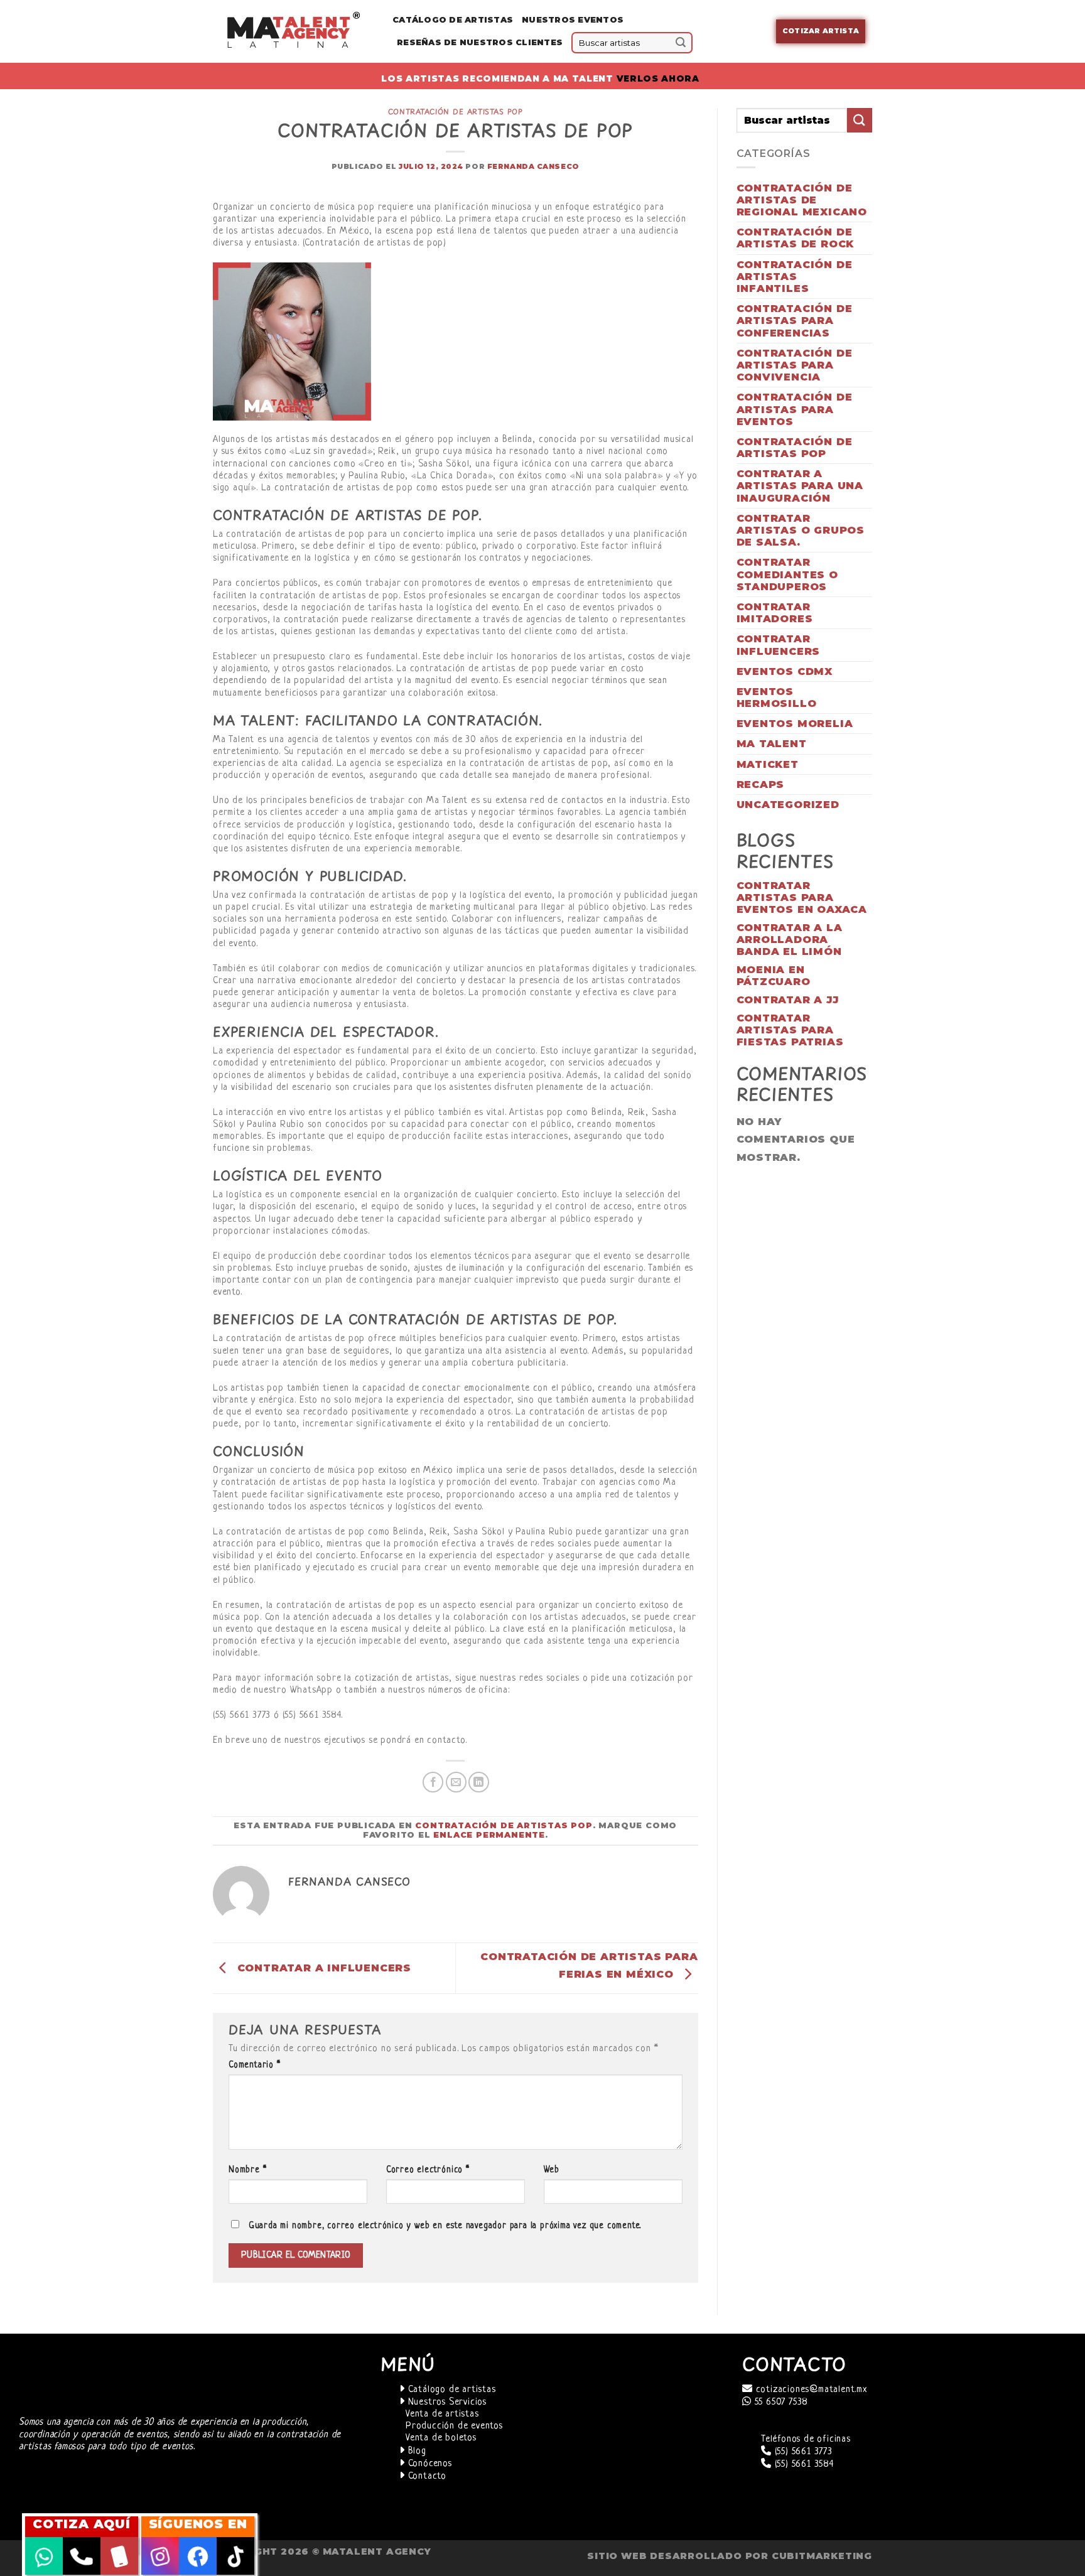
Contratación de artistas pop (456, 111)
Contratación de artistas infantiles (795, 277)
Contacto (426, 2476)
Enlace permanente (489, 1835)
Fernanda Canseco (533, 166)
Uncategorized (788, 805)
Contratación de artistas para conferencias (795, 321)
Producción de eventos (454, 2426)
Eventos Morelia (795, 724)
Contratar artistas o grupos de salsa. (801, 530)
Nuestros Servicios (446, 2402)
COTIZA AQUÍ (82, 2524)
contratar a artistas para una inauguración (800, 486)
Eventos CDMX (785, 671)
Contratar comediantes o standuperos (787, 574)
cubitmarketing (822, 2556)
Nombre (247, 2170)
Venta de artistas (442, 2414)
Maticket (768, 764)
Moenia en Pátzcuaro (774, 976)
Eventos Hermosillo (777, 698)
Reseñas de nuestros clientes (480, 42)
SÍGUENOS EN (198, 2524)
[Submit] (681, 43)
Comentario (255, 2065)
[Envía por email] (456, 1782)
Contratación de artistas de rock (796, 238)
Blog (416, 2451)
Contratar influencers (779, 645)
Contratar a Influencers (322, 1968)
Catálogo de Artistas (453, 20)
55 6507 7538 (780, 2402)
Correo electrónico (428, 2170)
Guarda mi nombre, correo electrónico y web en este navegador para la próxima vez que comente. (445, 2226)
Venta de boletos (441, 2438)
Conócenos (429, 2464)
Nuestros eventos (573, 20)
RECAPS (761, 784)
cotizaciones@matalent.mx (810, 2390)
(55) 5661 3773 (802, 2452)
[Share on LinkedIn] (479, 1782)
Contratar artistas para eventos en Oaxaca (802, 897)
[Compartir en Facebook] (433, 1782)
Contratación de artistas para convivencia (795, 365)
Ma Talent (772, 744)
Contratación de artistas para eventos (795, 409)
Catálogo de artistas (451, 2390)
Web (552, 2170)
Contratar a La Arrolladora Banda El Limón (790, 940)
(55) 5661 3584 (803, 2465)
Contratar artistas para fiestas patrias (790, 1030)
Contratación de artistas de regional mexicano (802, 200)
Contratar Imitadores (775, 613)
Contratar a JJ (788, 1000)
